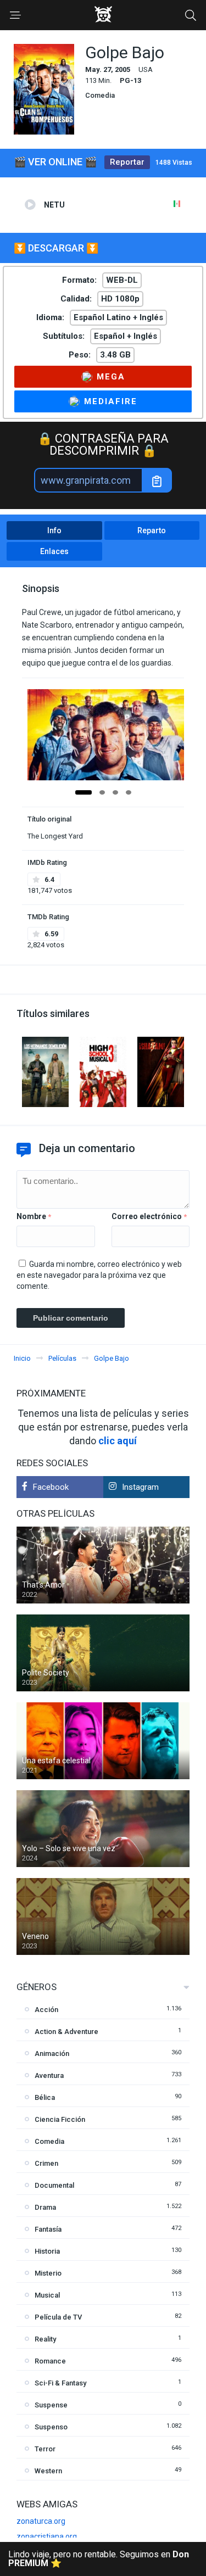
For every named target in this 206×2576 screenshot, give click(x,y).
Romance (50, 2361)
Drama (45, 2207)
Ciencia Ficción (60, 2119)
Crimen (46, 2163)
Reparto (152, 530)
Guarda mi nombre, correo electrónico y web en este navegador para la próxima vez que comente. (99, 1275)
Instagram (140, 1487)
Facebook (51, 1487)
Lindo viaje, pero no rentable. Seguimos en (99, 2559)
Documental (54, 2185)
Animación (52, 2053)
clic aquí (118, 1441)
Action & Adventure (66, 2032)
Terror (45, 2449)
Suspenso (51, 2427)
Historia (47, 2251)
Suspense (51, 2405)
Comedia (100, 95)
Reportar (127, 162)
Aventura (49, 2075)
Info (54, 530)
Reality (45, 2339)
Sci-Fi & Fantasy (60, 2383)
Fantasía (48, 2229)
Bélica (45, 2097)
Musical (47, 2295)
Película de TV (58, 2317)
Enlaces (54, 551)
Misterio (48, 2273)
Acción (46, 2010)
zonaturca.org (41, 2521)
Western (48, 2471)
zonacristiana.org (47, 2536)
